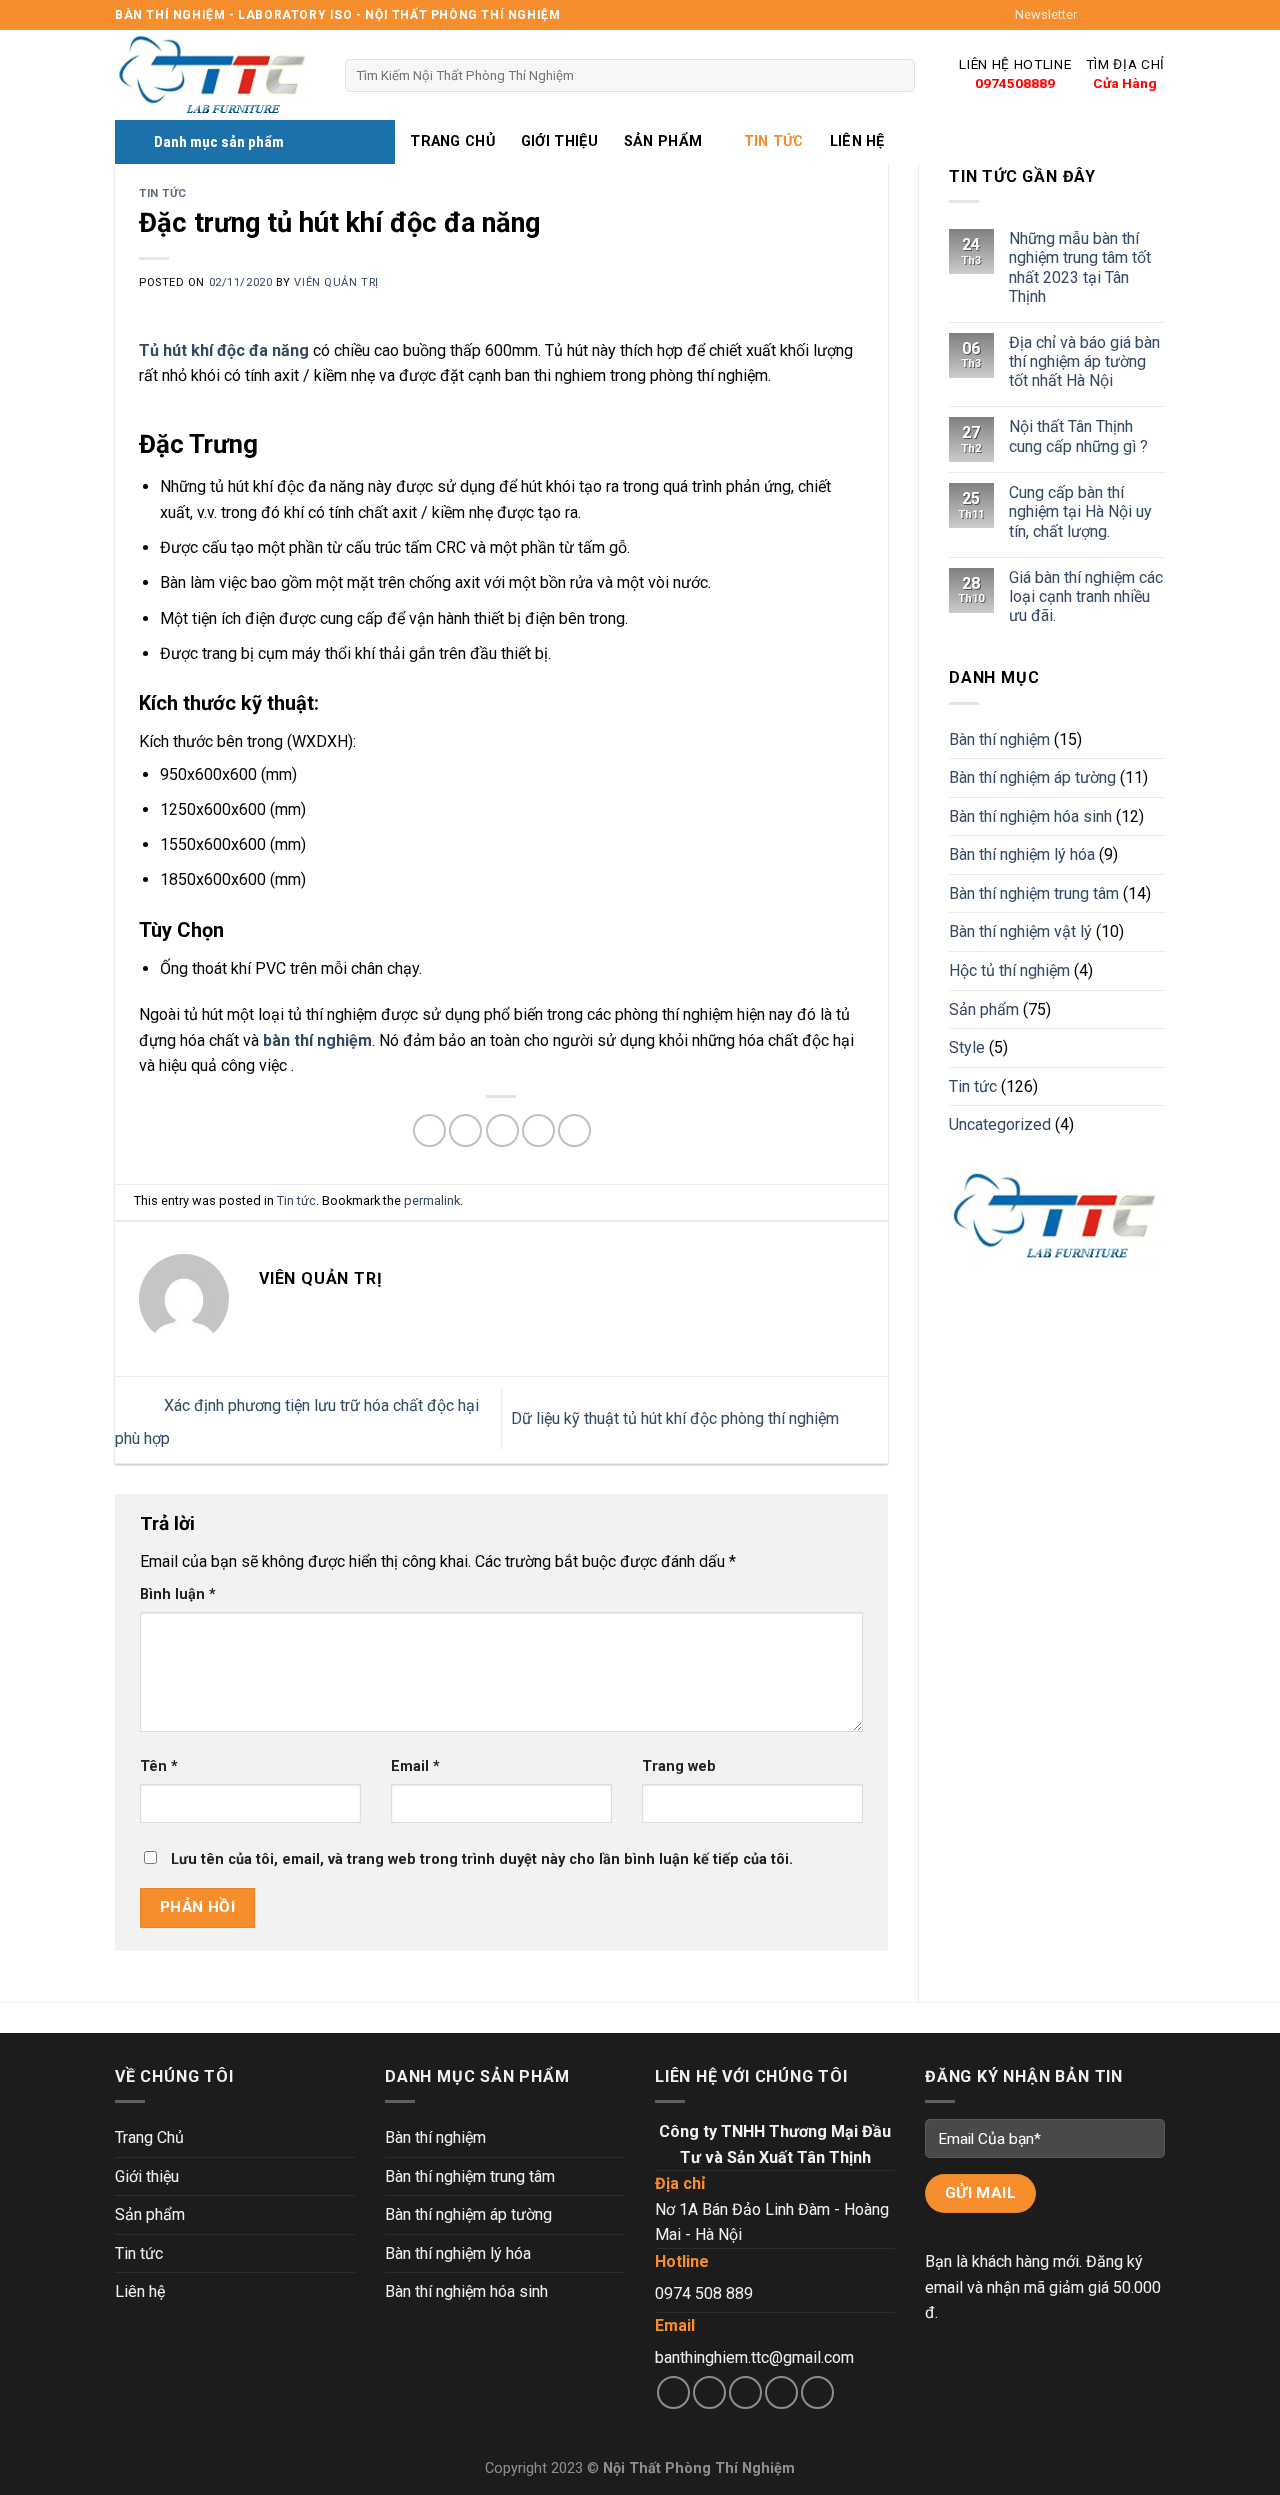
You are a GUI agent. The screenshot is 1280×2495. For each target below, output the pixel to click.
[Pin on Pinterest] (538, 1130)
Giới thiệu (559, 141)
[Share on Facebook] (429, 1130)
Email (415, 1766)
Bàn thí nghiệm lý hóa (1022, 855)
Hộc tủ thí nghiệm (1009, 971)
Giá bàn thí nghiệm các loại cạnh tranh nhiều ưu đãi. (1085, 596)
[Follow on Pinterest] (817, 2392)
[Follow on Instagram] (1117, 15)
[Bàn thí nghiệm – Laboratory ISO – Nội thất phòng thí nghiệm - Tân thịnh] (215, 75)
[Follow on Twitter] (1136, 15)
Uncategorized (1000, 1125)
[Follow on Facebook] (1098, 15)
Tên (159, 1766)
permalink (432, 1200)
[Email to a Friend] (502, 1130)
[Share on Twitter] (465, 1130)
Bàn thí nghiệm (999, 739)
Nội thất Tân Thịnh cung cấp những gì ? (1077, 437)
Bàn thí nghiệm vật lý (1020, 932)
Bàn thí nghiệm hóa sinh (1030, 816)
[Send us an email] (1155, 15)
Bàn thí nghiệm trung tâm (1034, 893)
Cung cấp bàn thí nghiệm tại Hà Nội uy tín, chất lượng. (1079, 512)
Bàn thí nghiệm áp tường (1032, 778)
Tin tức (774, 141)
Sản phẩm (663, 141)
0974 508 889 (704, 2293)
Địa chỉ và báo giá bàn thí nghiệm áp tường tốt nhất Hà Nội (1083, 361)
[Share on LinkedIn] (574, 1130)
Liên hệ (857, 141)
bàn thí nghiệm (317, 1040)
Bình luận (178, 1594)
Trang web (679, 1766)
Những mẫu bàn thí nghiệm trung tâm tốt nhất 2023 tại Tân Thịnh (1079, 268)
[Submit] (895, 76)
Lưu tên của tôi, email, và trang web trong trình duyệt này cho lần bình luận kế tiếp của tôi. (482, 1859)
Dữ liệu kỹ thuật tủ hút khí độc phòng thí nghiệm (677, 1418)
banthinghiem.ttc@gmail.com (754, 2357)
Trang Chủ (452, 141)
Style (967, 1048)
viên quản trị (336, 282)
